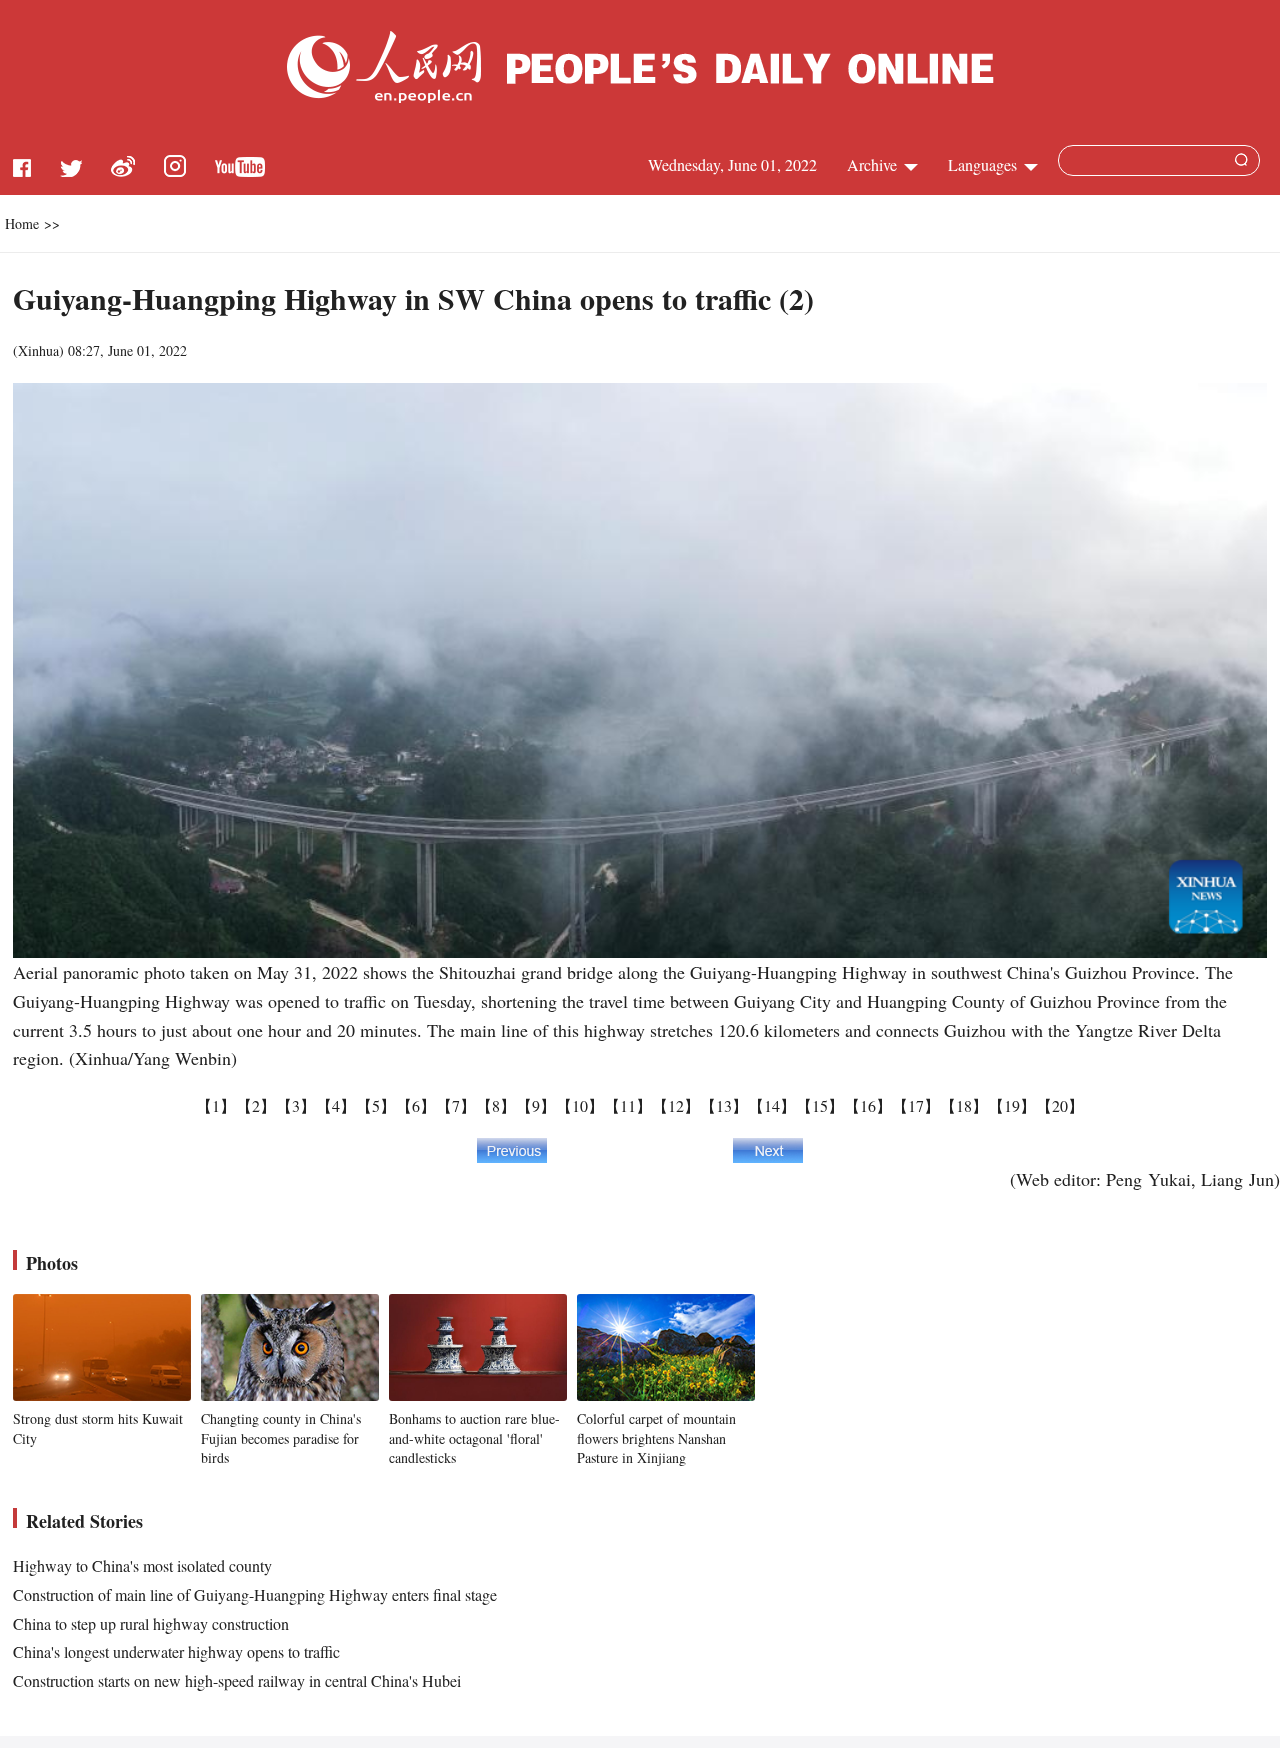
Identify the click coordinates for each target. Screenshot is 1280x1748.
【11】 (628, 1105)
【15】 (820, 1105)
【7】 (456, 1105)
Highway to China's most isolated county (142, 1565)
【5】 (376, 1105)
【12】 (676, 1105)
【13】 (724, 1105)
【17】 (916, 1105)
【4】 (336, 1105)
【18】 (964, 1105)
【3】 (296, 1105)
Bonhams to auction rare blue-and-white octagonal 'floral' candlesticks (474, 1438)
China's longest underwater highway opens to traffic (176, 1651)
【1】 (216, 1105)
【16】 (868, 1105)
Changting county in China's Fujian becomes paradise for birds (281, 1438)
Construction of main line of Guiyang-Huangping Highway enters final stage (255, 1594)
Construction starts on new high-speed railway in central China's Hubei (237, 1680)
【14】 (772, 1105)
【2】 (256, 1105)
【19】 (1012, 1105)
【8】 (496, 1105)
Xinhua (38, 350)
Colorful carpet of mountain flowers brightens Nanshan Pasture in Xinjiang (656, 1438)
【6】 (416, 1105)
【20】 (1060, 1105)
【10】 (580, 1105)
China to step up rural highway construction (151, 1623)
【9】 (536, 1105)
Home (22, 223)
